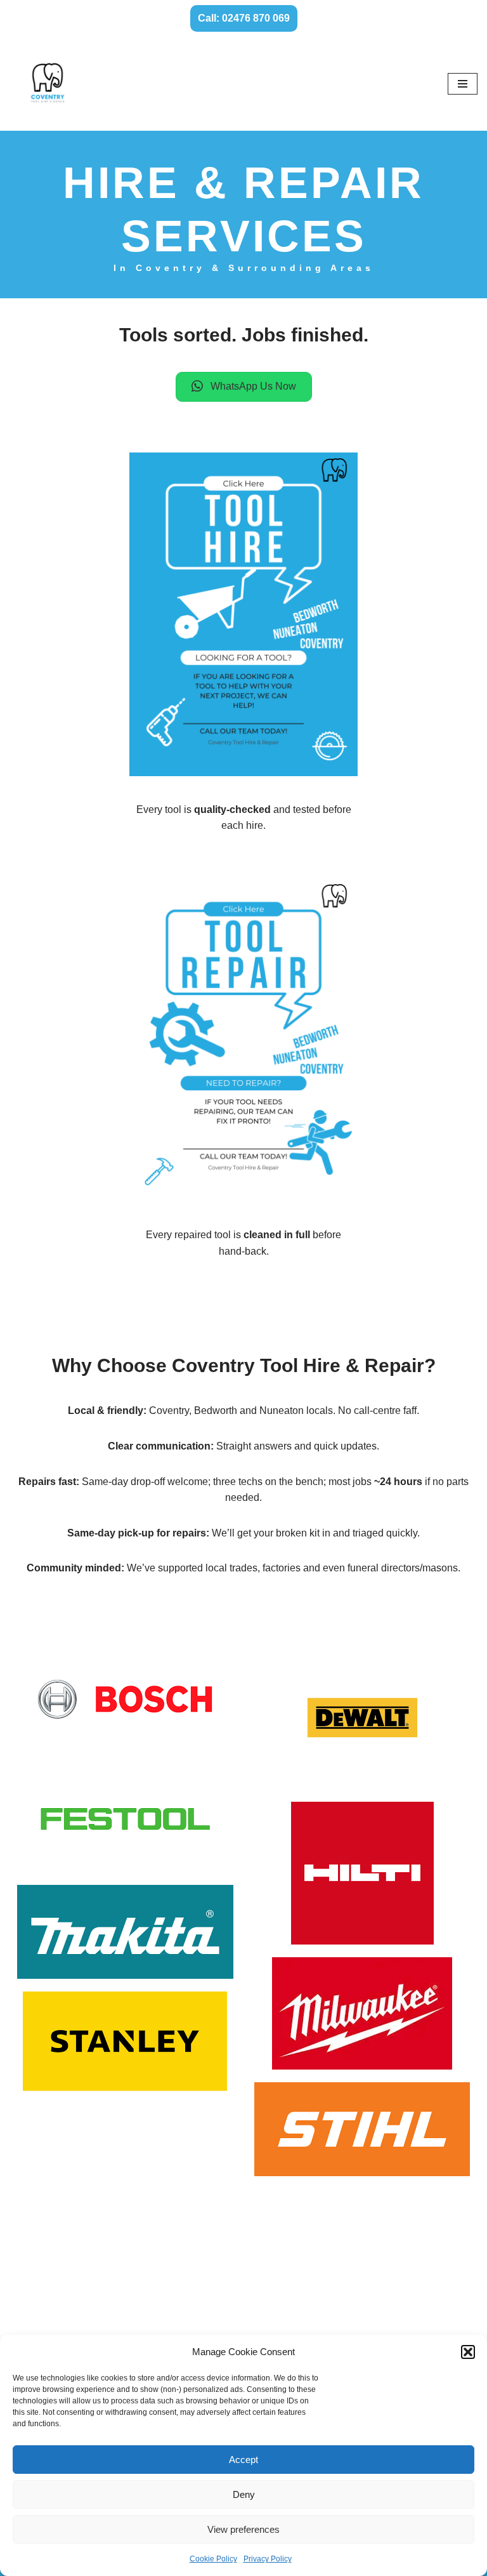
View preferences (243, 2529)
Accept (243, 2460)
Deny (244, 2494)
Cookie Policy (213, 2559)
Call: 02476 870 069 (244, 18)
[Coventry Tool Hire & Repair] (48, 84)
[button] (468, 2352)
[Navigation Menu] (463, 84)
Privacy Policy (268, 2559)
